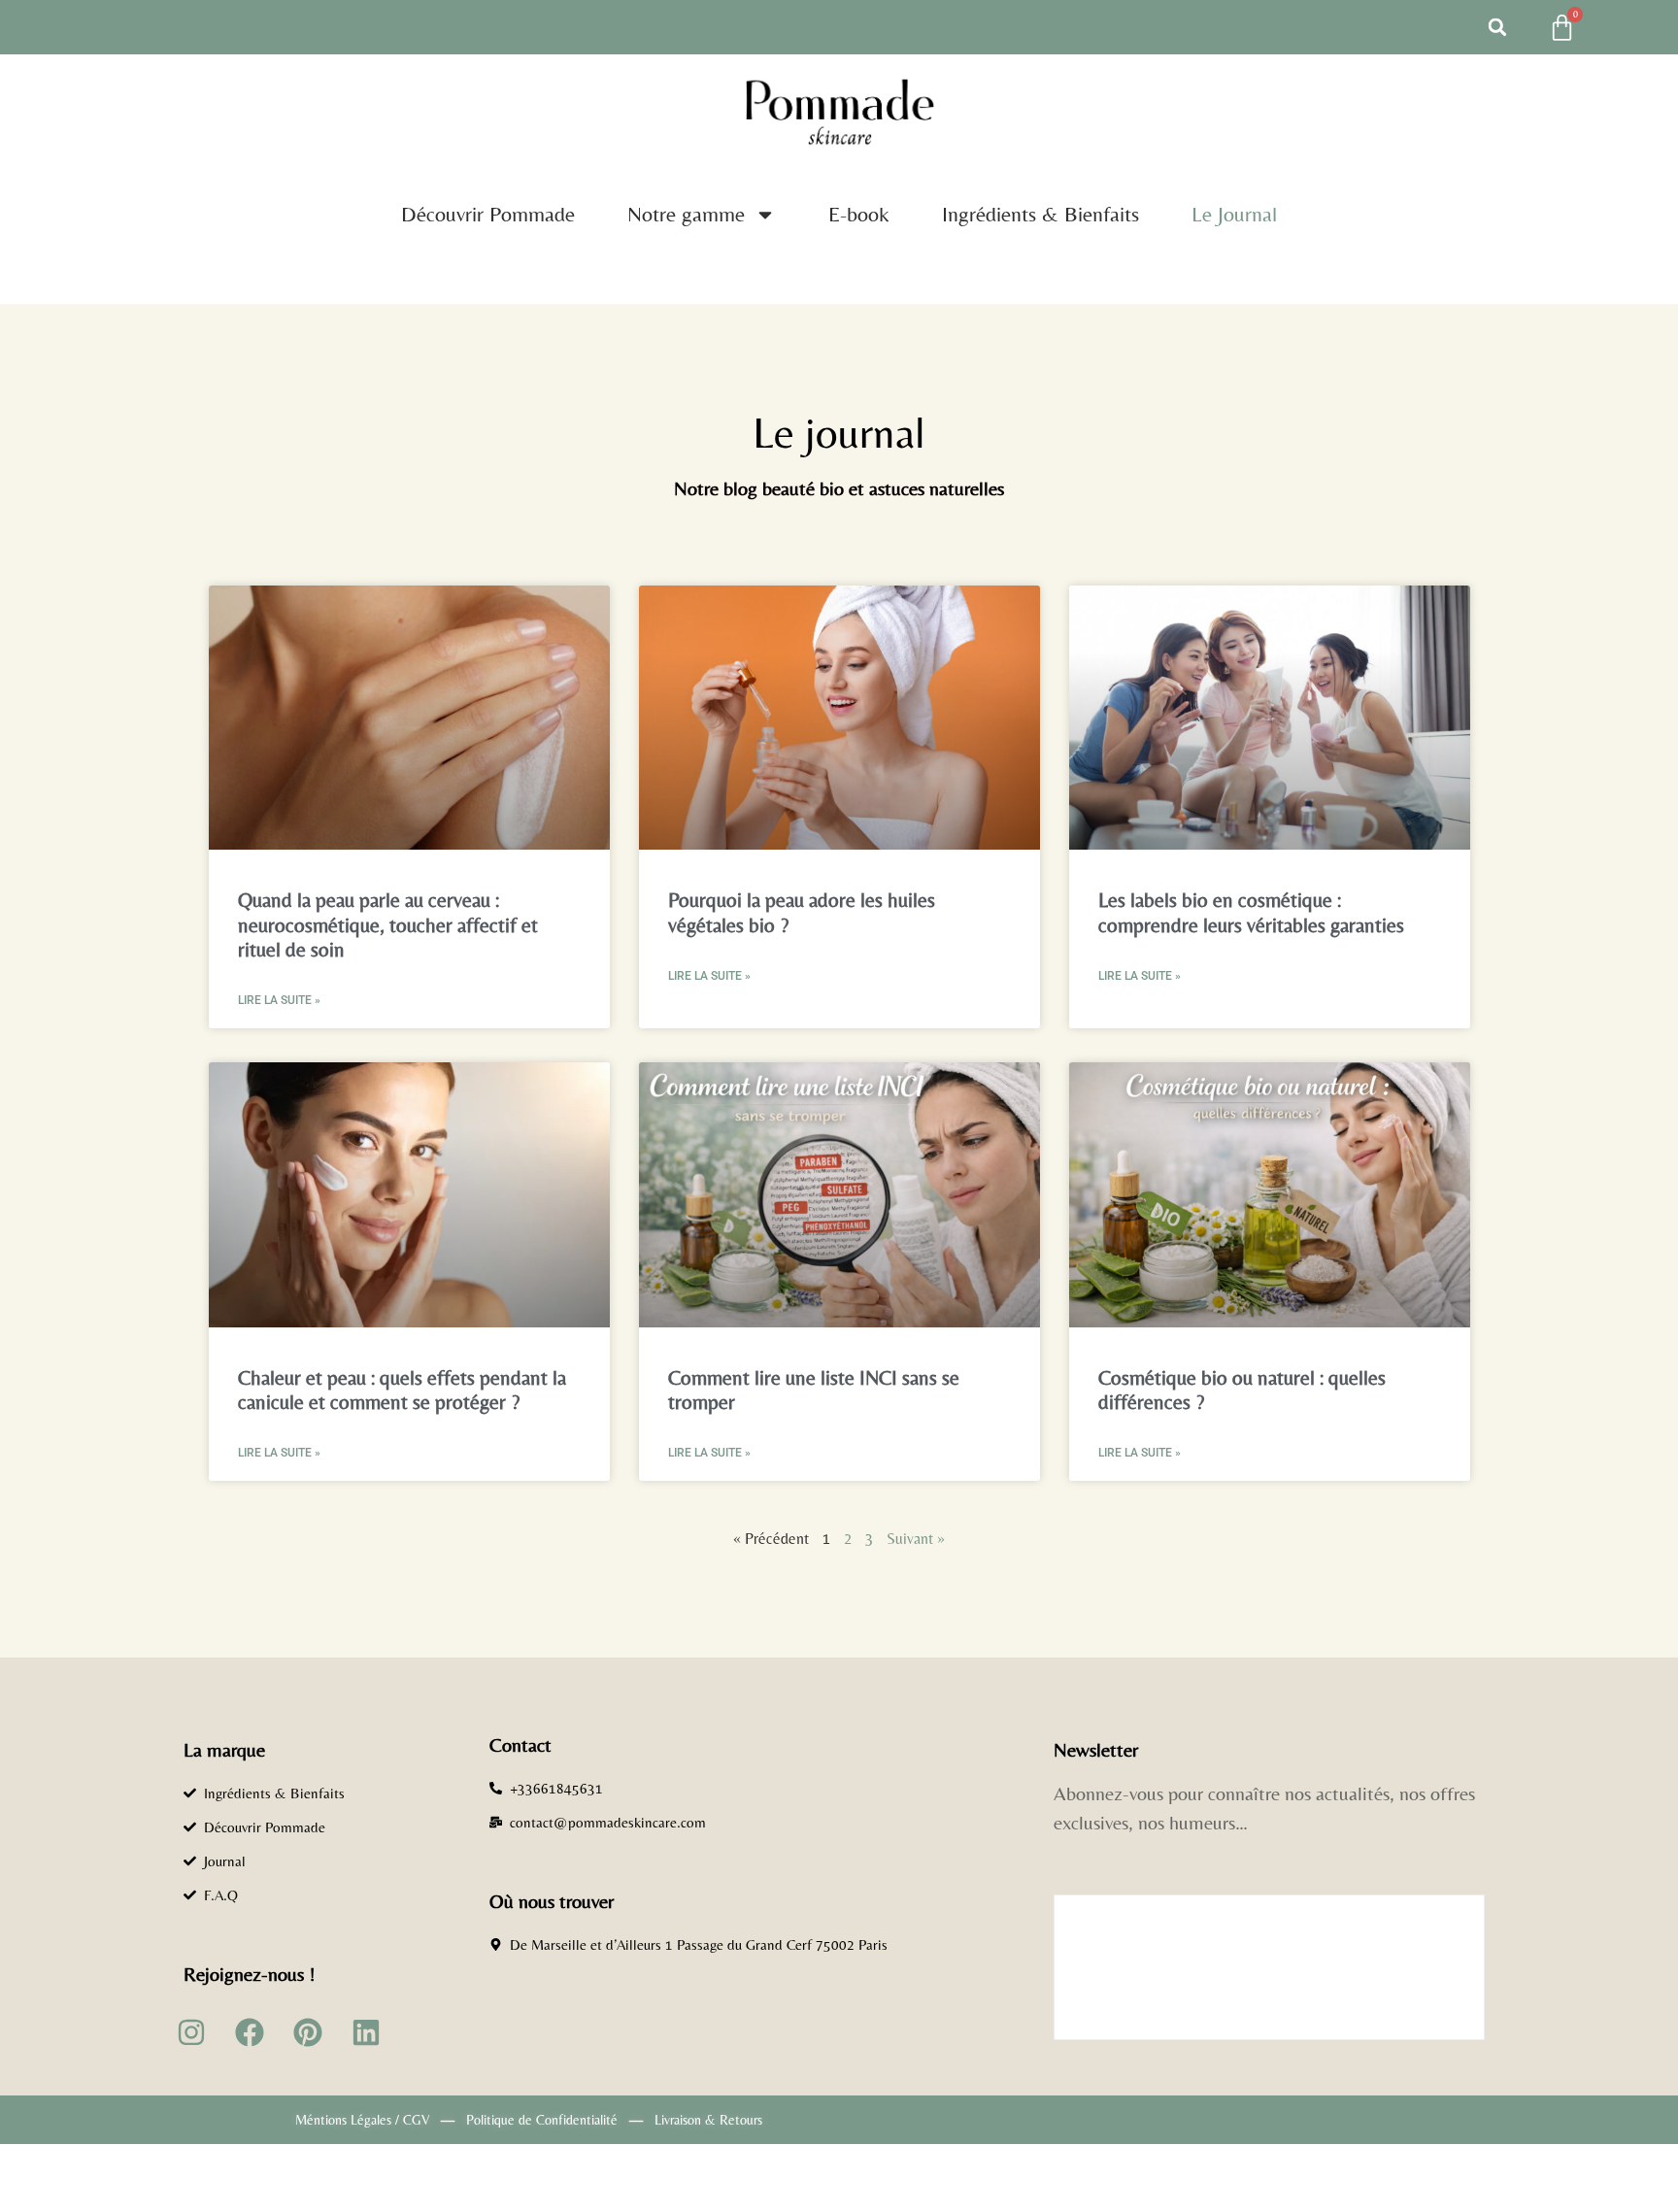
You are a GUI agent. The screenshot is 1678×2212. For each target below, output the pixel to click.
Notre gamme (686, 214)
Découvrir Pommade (488, 214)
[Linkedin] (366, 2032)
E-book (859, 214)
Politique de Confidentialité (542, 2120)
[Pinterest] (308, 2032)
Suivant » (916, 1539)
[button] (1497, 27)
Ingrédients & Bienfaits (1040, 214)
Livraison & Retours (708, 2120)
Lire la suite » (279, 1000)
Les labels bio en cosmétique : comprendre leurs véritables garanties (1251, 912)
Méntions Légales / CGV (362, 2120)
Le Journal (1234, 214)
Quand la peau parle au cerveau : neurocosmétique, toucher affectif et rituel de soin (388, 924)
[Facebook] (250, 2032)
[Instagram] (191, 2032)
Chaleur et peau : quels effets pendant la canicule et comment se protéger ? (402, 1390)
